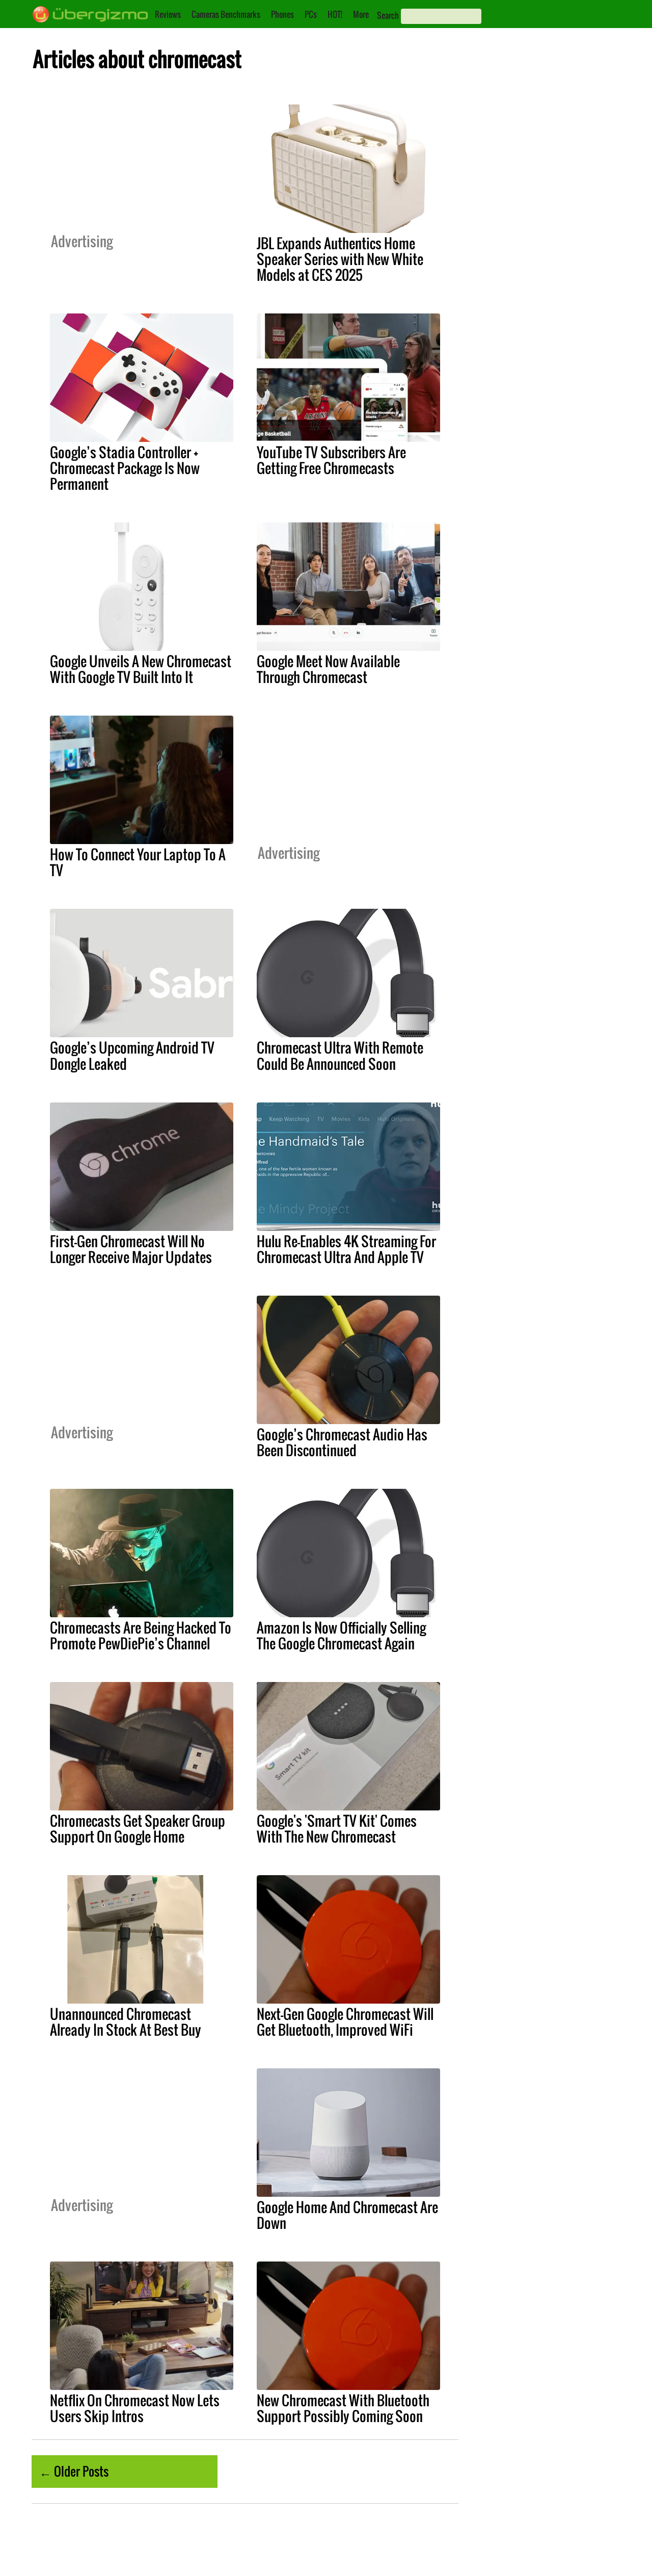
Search (388, 15)
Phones (282, 14)
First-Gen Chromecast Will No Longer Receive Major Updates (131, 1249)
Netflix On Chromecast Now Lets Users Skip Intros (135, 2408)
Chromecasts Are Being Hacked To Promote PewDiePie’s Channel (141, 1635)
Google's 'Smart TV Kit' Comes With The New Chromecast (337, 1829)
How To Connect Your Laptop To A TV (138, 862)
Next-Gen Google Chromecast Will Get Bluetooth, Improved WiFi (345, 2022)
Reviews (168, 14)
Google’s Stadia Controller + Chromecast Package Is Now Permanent (125, 468)
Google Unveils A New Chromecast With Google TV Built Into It (141, 669)
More (361, 14)
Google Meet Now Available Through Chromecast (328, 669)
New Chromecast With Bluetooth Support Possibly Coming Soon (343, 2408)
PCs (311, 14)
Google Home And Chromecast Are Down (347, 2215)
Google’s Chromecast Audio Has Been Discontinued (342, 1442)
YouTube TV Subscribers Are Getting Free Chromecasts (331, 460)
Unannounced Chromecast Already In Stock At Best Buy (126, 2022)
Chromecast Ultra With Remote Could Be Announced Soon (340, 1055)
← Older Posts (74, 2471)
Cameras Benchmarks (226, 14)
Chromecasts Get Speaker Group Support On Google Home (138, 1829)
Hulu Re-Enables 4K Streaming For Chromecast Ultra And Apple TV (346, 1249)
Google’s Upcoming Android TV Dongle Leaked (132, 1055)
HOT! (335, 14)
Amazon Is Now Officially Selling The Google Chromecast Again (341, 1635)
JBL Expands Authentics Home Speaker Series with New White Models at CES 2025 (340, 259)
